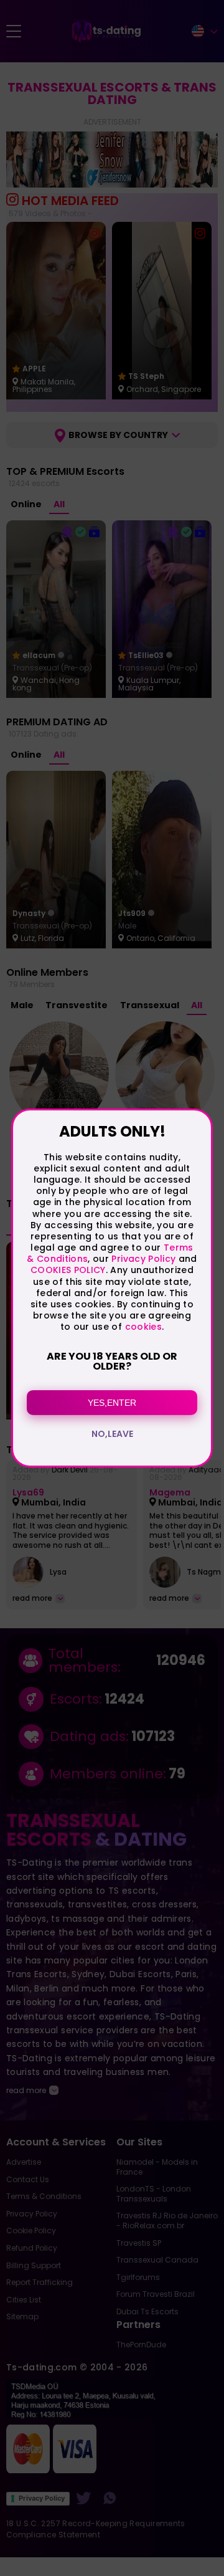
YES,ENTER (112, 1403)
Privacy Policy (142, 1259)
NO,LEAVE (112, 1434)
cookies (143, 1327)
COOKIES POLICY (68, 1270)
